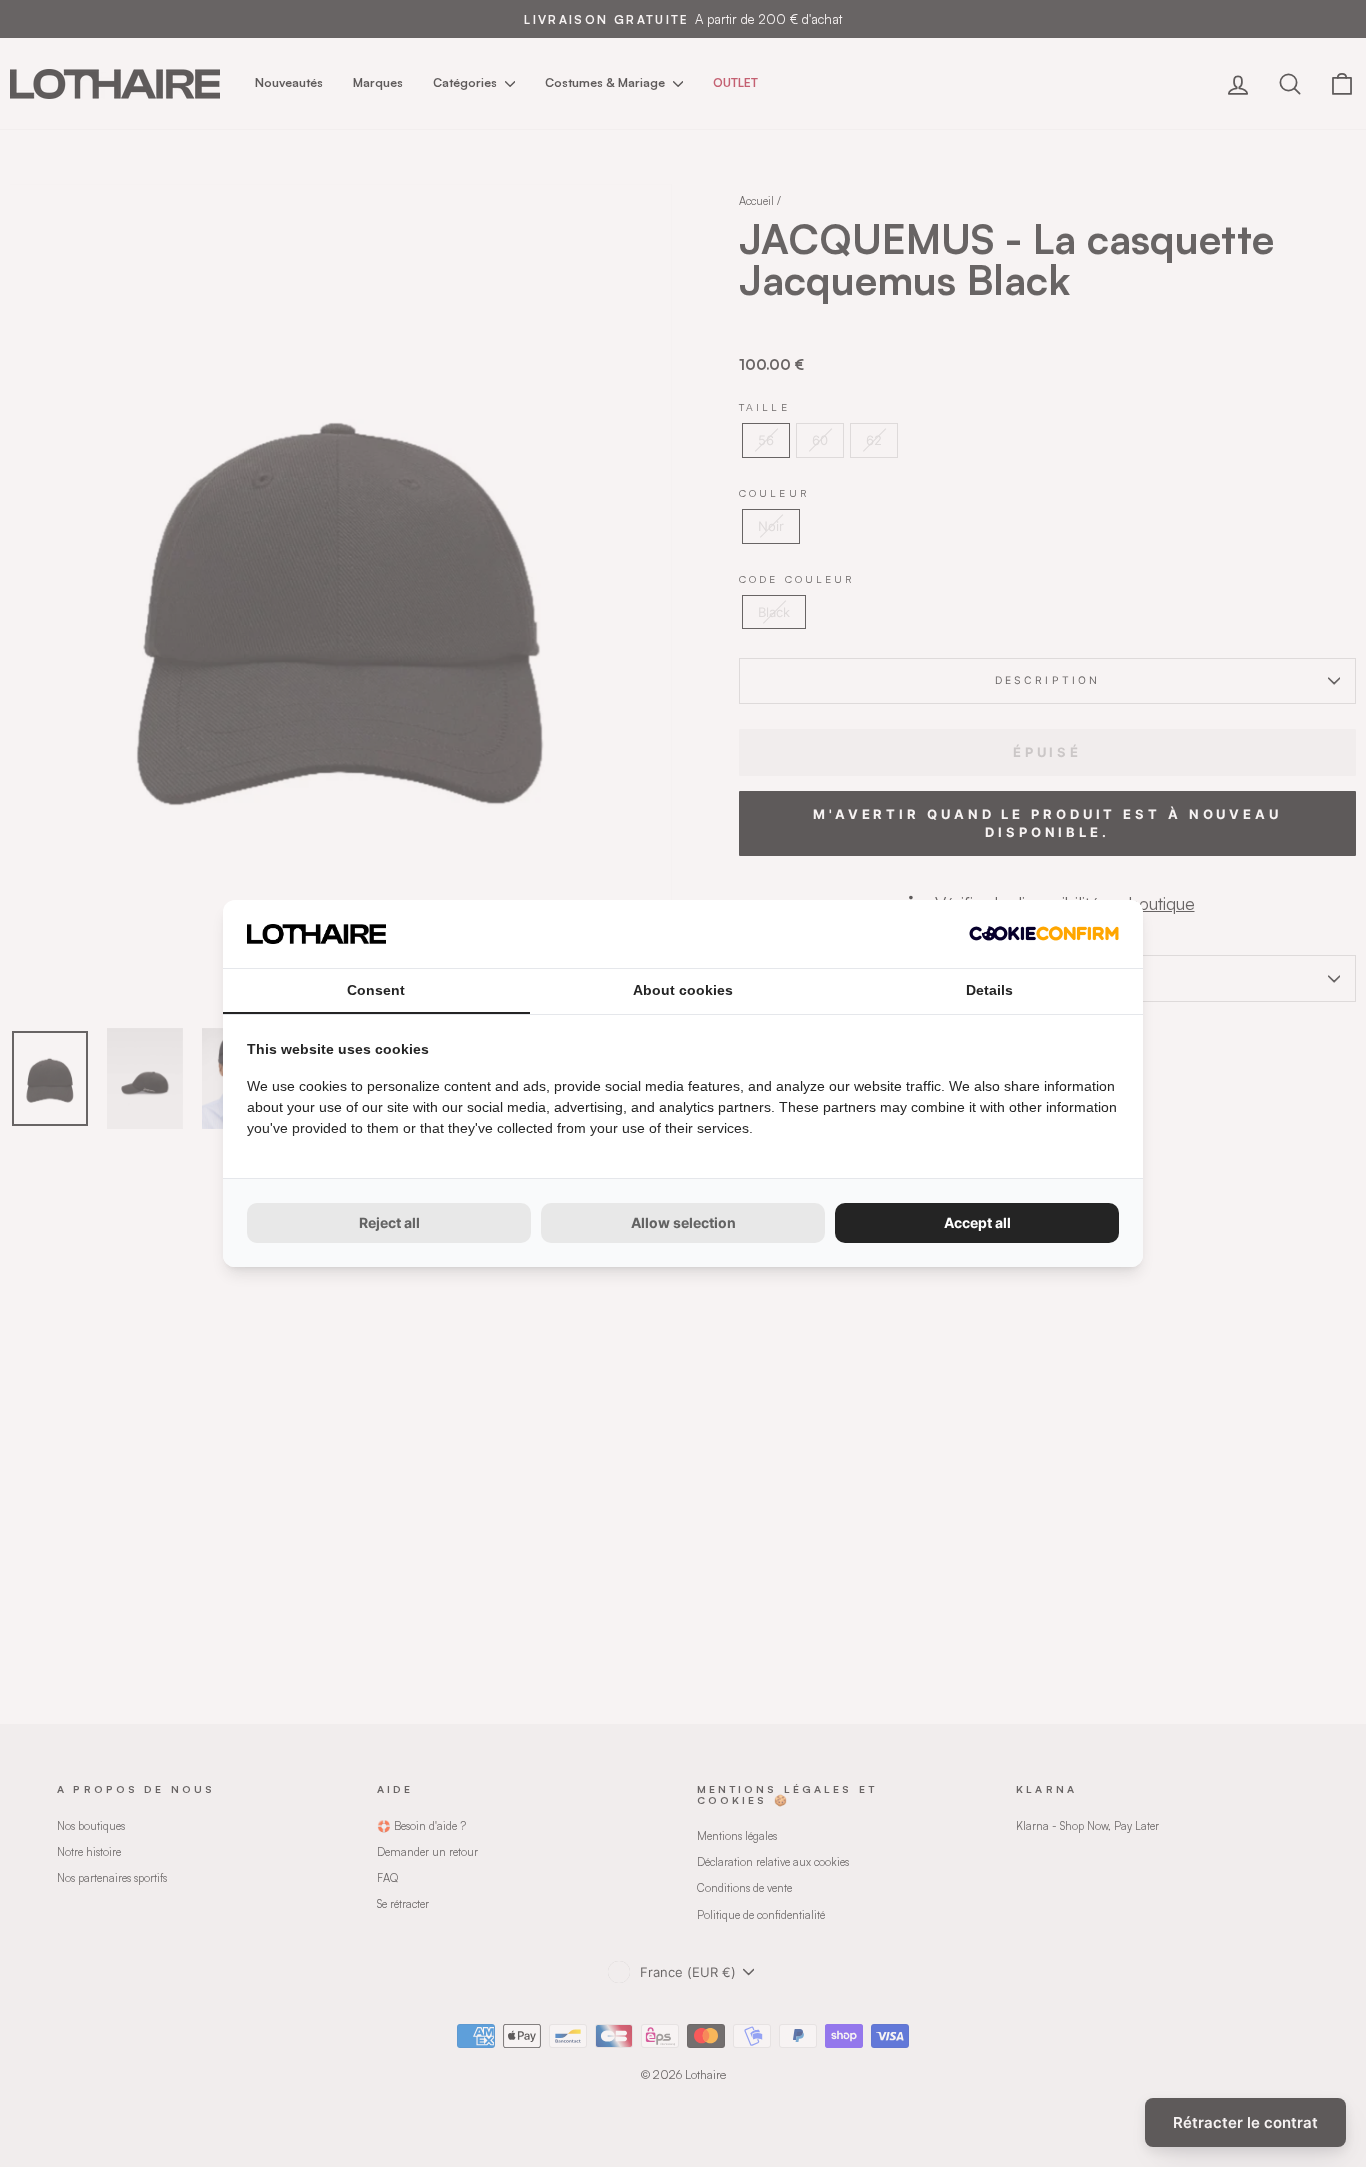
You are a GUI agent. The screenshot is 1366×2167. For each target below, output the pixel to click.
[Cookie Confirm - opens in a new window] (1044, 933)
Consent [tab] (376, 990)
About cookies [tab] (683, 990)
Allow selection (683, 1222)
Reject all (389, 1222)
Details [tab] (989, 990)
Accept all (977, 1222)
